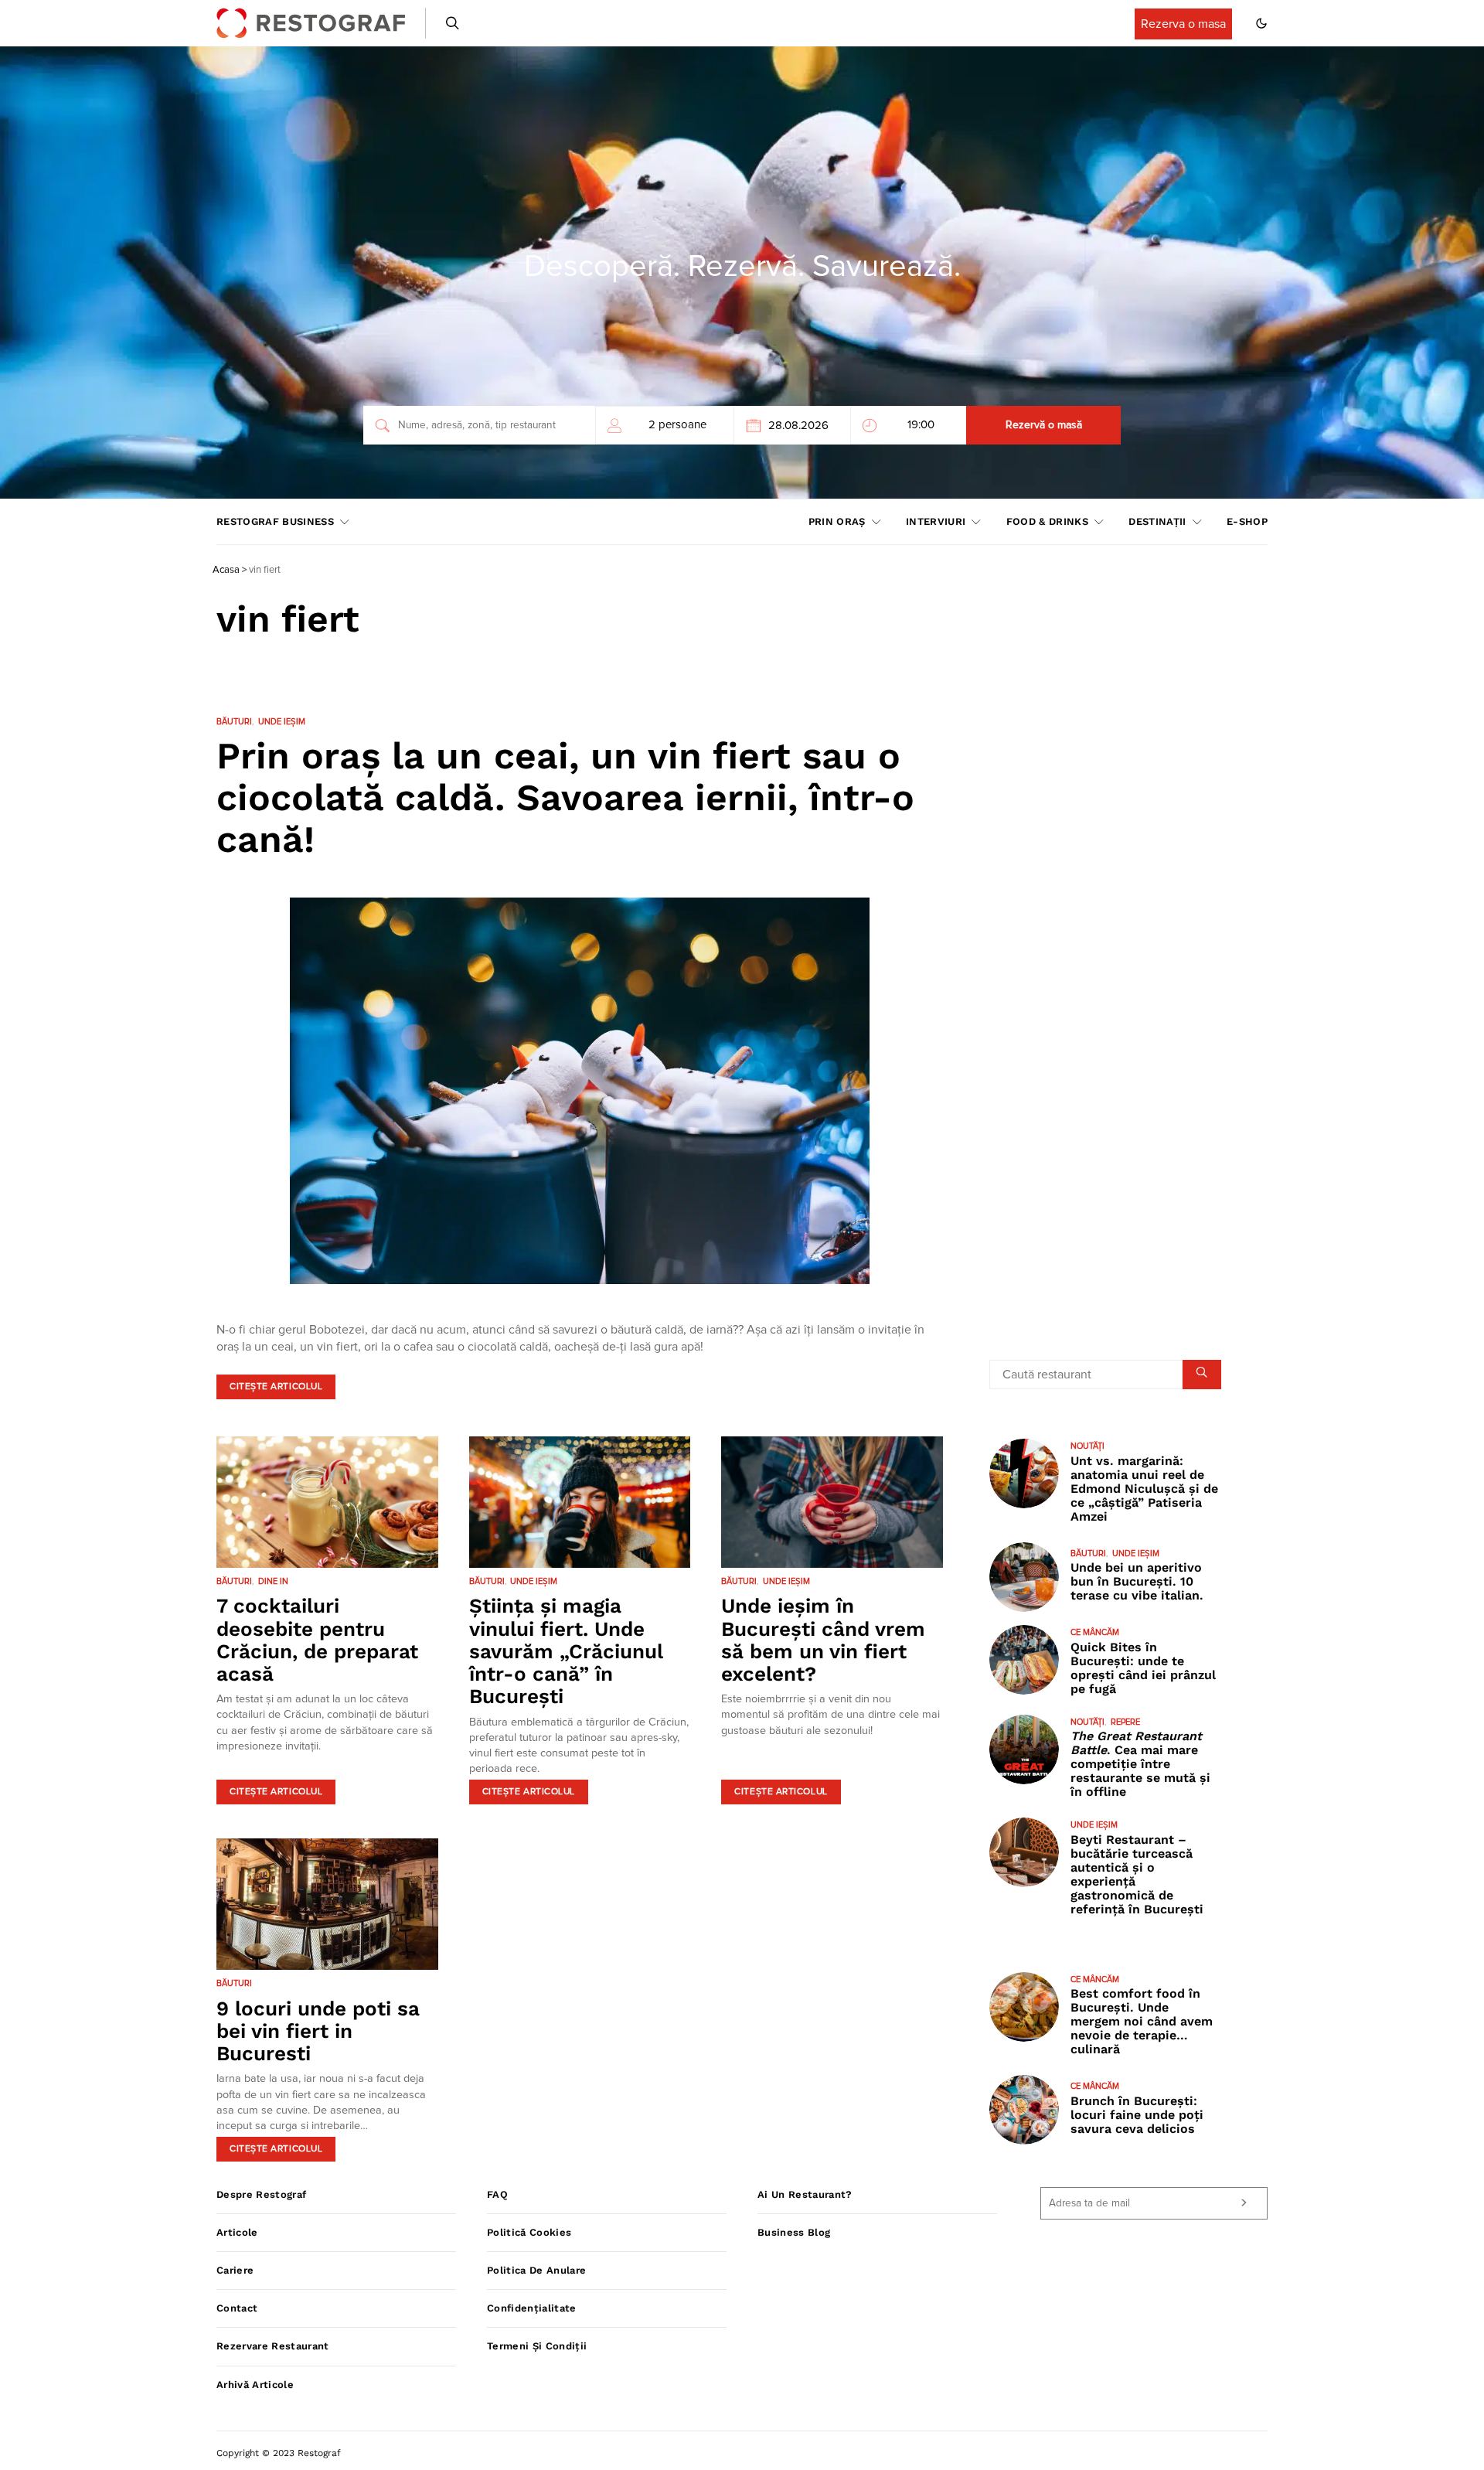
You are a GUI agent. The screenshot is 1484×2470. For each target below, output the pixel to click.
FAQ (497, 2194)
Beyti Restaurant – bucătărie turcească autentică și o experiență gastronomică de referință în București (1137, 1874)
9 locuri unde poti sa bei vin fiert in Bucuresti (318, 2031)
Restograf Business (275, 521)
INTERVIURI (936, 521)
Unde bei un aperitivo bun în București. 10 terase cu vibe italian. (1137, 1581)
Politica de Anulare (536, 2270)
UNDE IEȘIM (282, 722)
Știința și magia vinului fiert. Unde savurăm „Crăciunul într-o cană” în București (566, 1651)
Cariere (235, 2270)
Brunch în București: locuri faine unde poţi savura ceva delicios (1137, 2115)
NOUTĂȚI (1087, 1446)
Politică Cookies (529, 2232)
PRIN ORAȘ (837, 521)
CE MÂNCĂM (1095, 1632)
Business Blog (794, 2232)
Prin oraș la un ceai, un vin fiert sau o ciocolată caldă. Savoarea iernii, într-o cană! (565, 797)
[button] (1261, 23)
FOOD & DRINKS (1047, 521)
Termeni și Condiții (537, 2346)
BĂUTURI (234, 722)
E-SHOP (1247, 521)
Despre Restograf (261, 2194)
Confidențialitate (532, 2308)
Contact (237, 2308)
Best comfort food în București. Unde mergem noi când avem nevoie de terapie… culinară (1142, 2021)
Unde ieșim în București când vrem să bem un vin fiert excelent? (823, 1640)
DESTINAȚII (1157, 521)
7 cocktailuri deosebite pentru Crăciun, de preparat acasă (317, 1640)
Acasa (226, 570)
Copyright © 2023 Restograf (279, 2453)
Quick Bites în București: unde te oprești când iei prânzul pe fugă (1143, 1668)
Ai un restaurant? (805, 2194)
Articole (237, 2232)
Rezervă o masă (1044, 425)
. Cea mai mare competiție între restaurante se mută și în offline (1140, 1764)
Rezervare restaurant (273, 2346)
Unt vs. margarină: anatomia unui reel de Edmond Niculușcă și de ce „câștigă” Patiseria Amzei (1144, 1489)
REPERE (1125, 1722)
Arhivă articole (255, 2385)
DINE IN (273, 1581)
